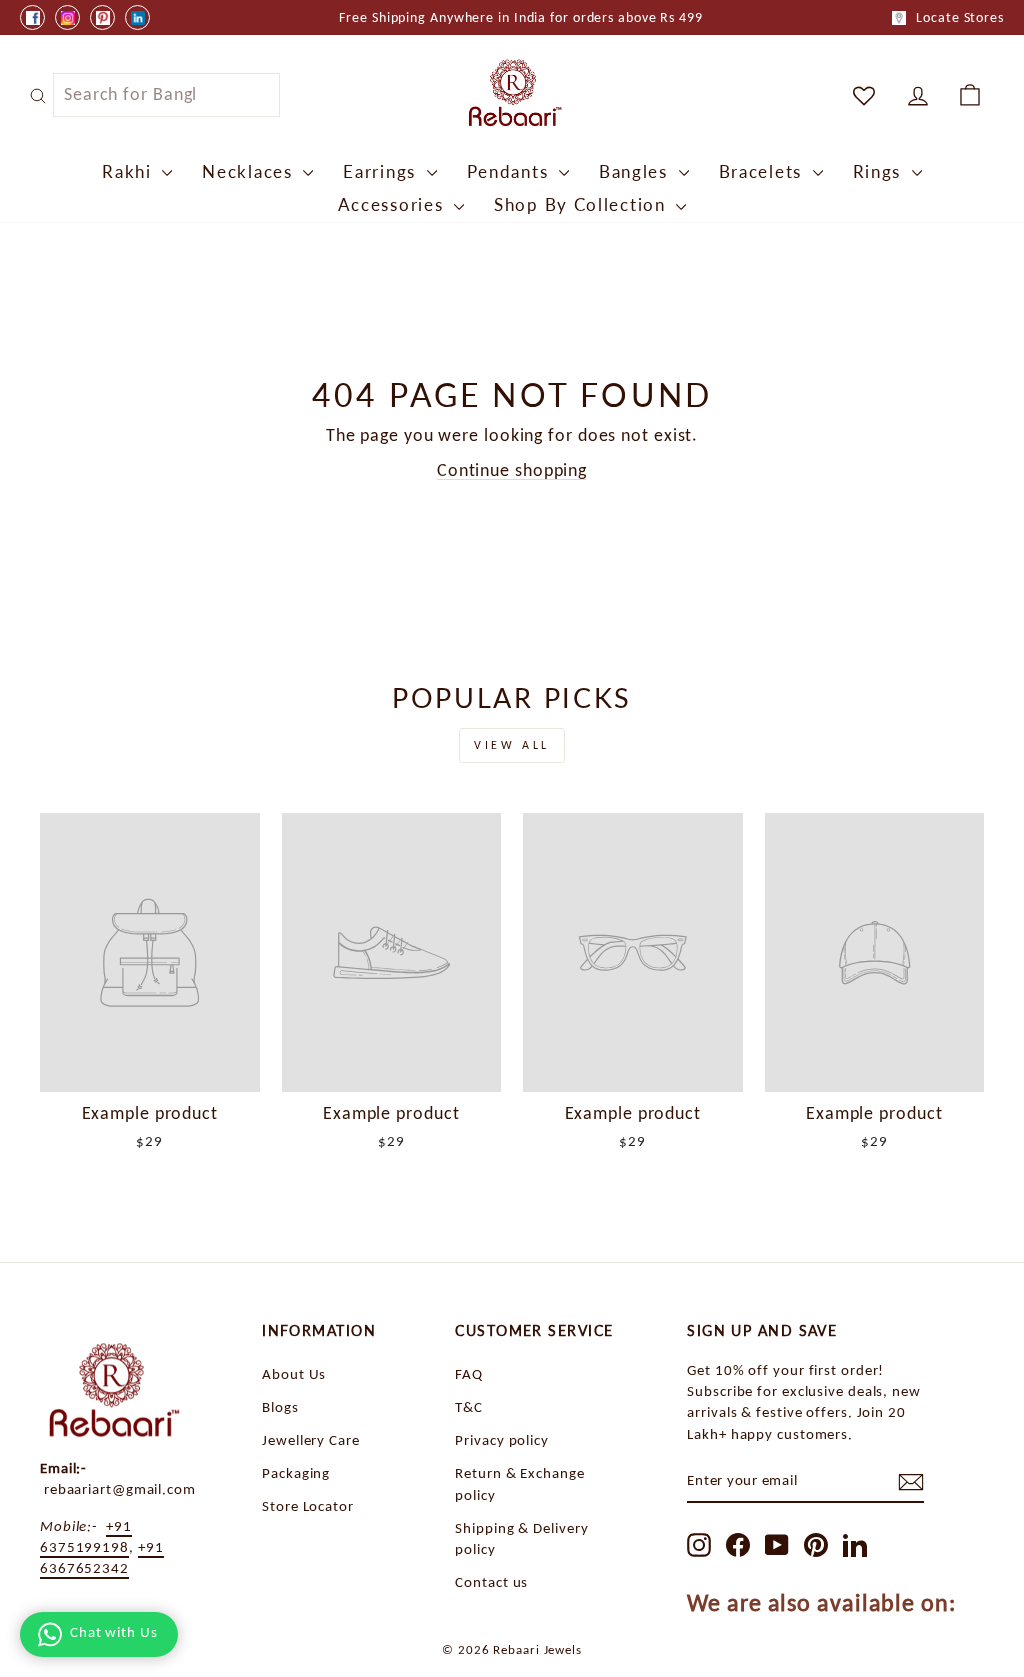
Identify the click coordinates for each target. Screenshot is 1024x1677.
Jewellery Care (311, 1439)
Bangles (636, 171)
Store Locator (308, 1505)
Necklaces (250, 171)
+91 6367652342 (102, 1557)
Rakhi (129, 171)
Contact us (491, 1581)
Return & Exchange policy (519, 1483)
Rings (880, 171)
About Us (294, 1373)
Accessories (393, 204)
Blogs (280, 1406)
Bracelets (763, 171)
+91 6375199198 (86, 1536)
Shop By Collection (582, 204)
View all (512, 745)
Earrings (382, 171)
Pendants (510, 171)
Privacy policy (502, 1439)
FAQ (469, 1373)
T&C (469, 1406)
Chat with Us (114, 1632)
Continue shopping (512, 470)
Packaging (296, 1472)
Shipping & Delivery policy (521, 1538)
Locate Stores (960, 17)
